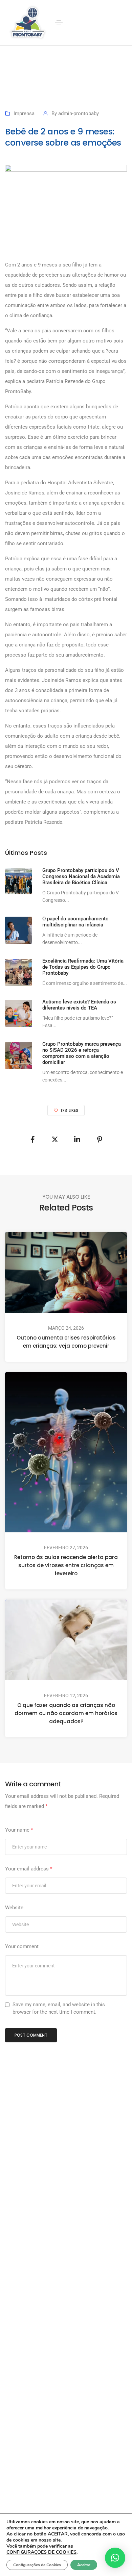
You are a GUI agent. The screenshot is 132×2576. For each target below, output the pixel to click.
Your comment (22, 1946)
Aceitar (84, 2565)
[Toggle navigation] (59, 23)
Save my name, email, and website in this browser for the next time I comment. (59, 2008)
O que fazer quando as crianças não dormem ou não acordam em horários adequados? (66, 1713)
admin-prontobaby (79, 113)
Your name (19, 1830)
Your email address (29, 1869)
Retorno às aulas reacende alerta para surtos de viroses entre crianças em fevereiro (66, 1565)
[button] (115, 2558)
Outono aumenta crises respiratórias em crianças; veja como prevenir (66, 1342)
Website (14, 1908)
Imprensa (24, 113)
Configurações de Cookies (37, 2565)
